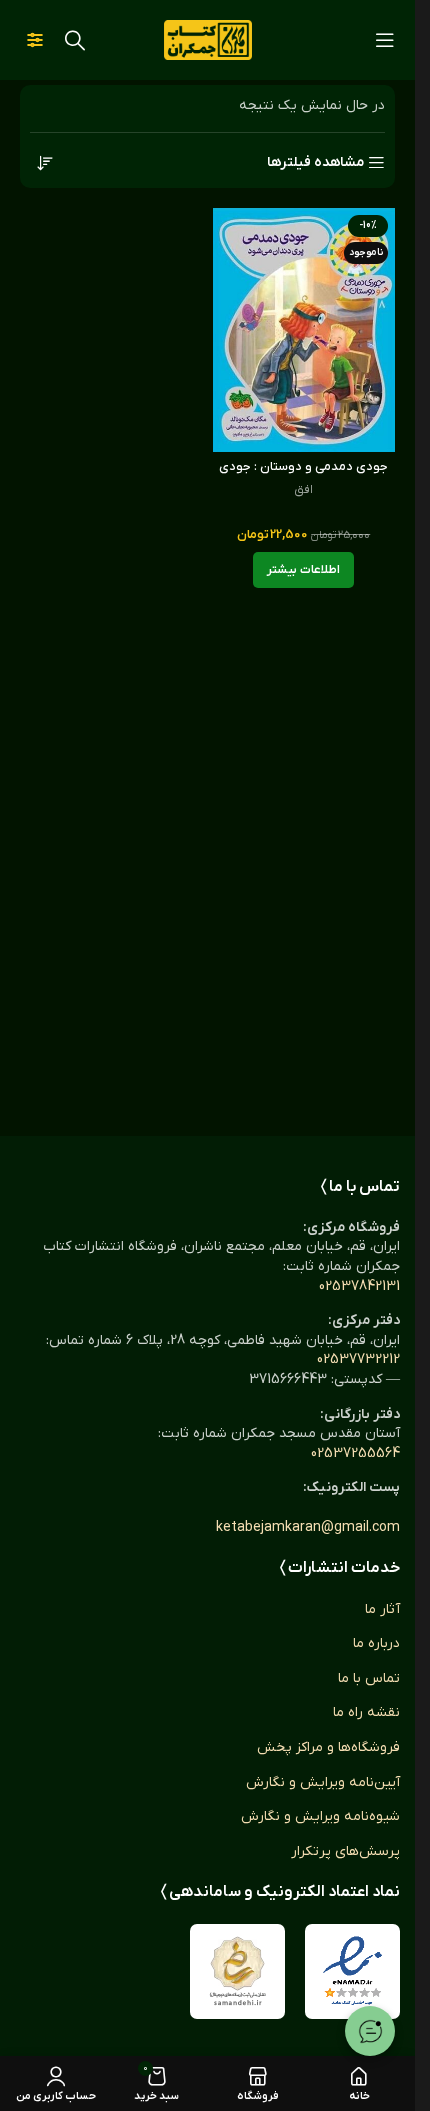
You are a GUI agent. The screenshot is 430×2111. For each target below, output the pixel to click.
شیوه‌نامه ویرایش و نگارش (320, 1816)
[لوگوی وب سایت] (208, 39)
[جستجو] (75, 40)
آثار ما (382, 1609)
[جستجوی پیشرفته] (35, 40)
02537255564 (355, 1453)
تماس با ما (369, 1678)
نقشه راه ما (366, 1712)
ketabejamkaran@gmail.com (308, 1527)
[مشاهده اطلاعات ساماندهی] (237, 1971)
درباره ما (376, 1643)
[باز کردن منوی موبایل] (385, 40)
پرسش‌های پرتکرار (345, 1851)
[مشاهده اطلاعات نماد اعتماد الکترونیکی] (352, 1971)
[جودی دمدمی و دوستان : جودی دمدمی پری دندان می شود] (304, 329)
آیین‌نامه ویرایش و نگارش (323, 1782)
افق (303, 490)
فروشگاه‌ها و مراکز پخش (328, 1747)
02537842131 (359, 1286)
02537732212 (358, 1359)
